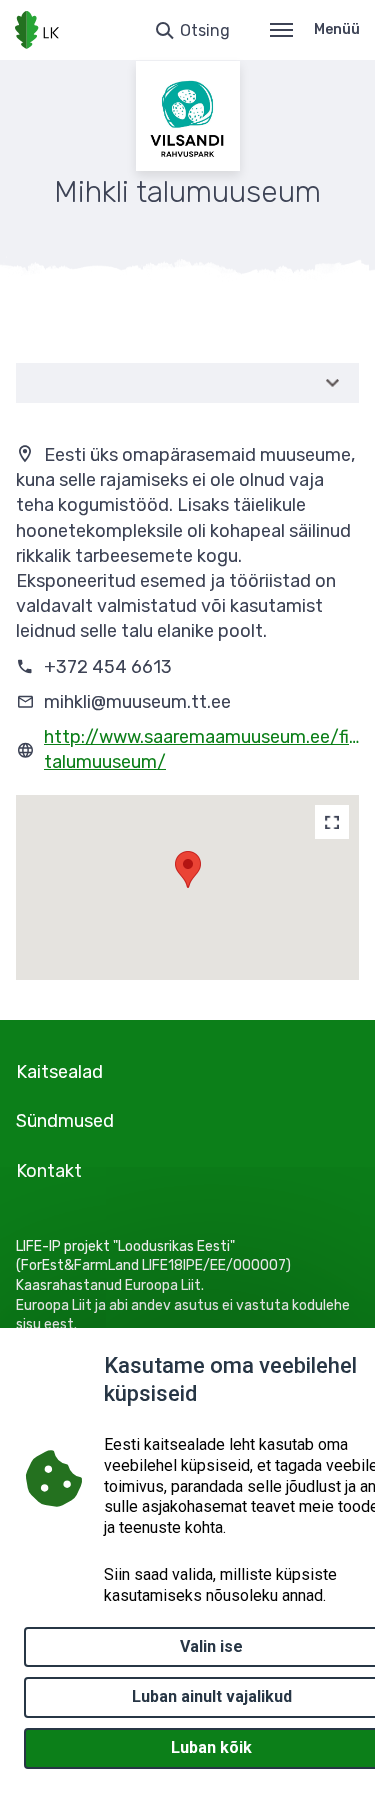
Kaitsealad (59, 1072)
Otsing (205, 30)
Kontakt (49, 1171)
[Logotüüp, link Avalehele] (37, 30)
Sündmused (65, 1121)
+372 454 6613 (108, 667)
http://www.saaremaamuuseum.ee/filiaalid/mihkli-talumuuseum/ (201, 749)
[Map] (332, 822)
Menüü (337, 29)
